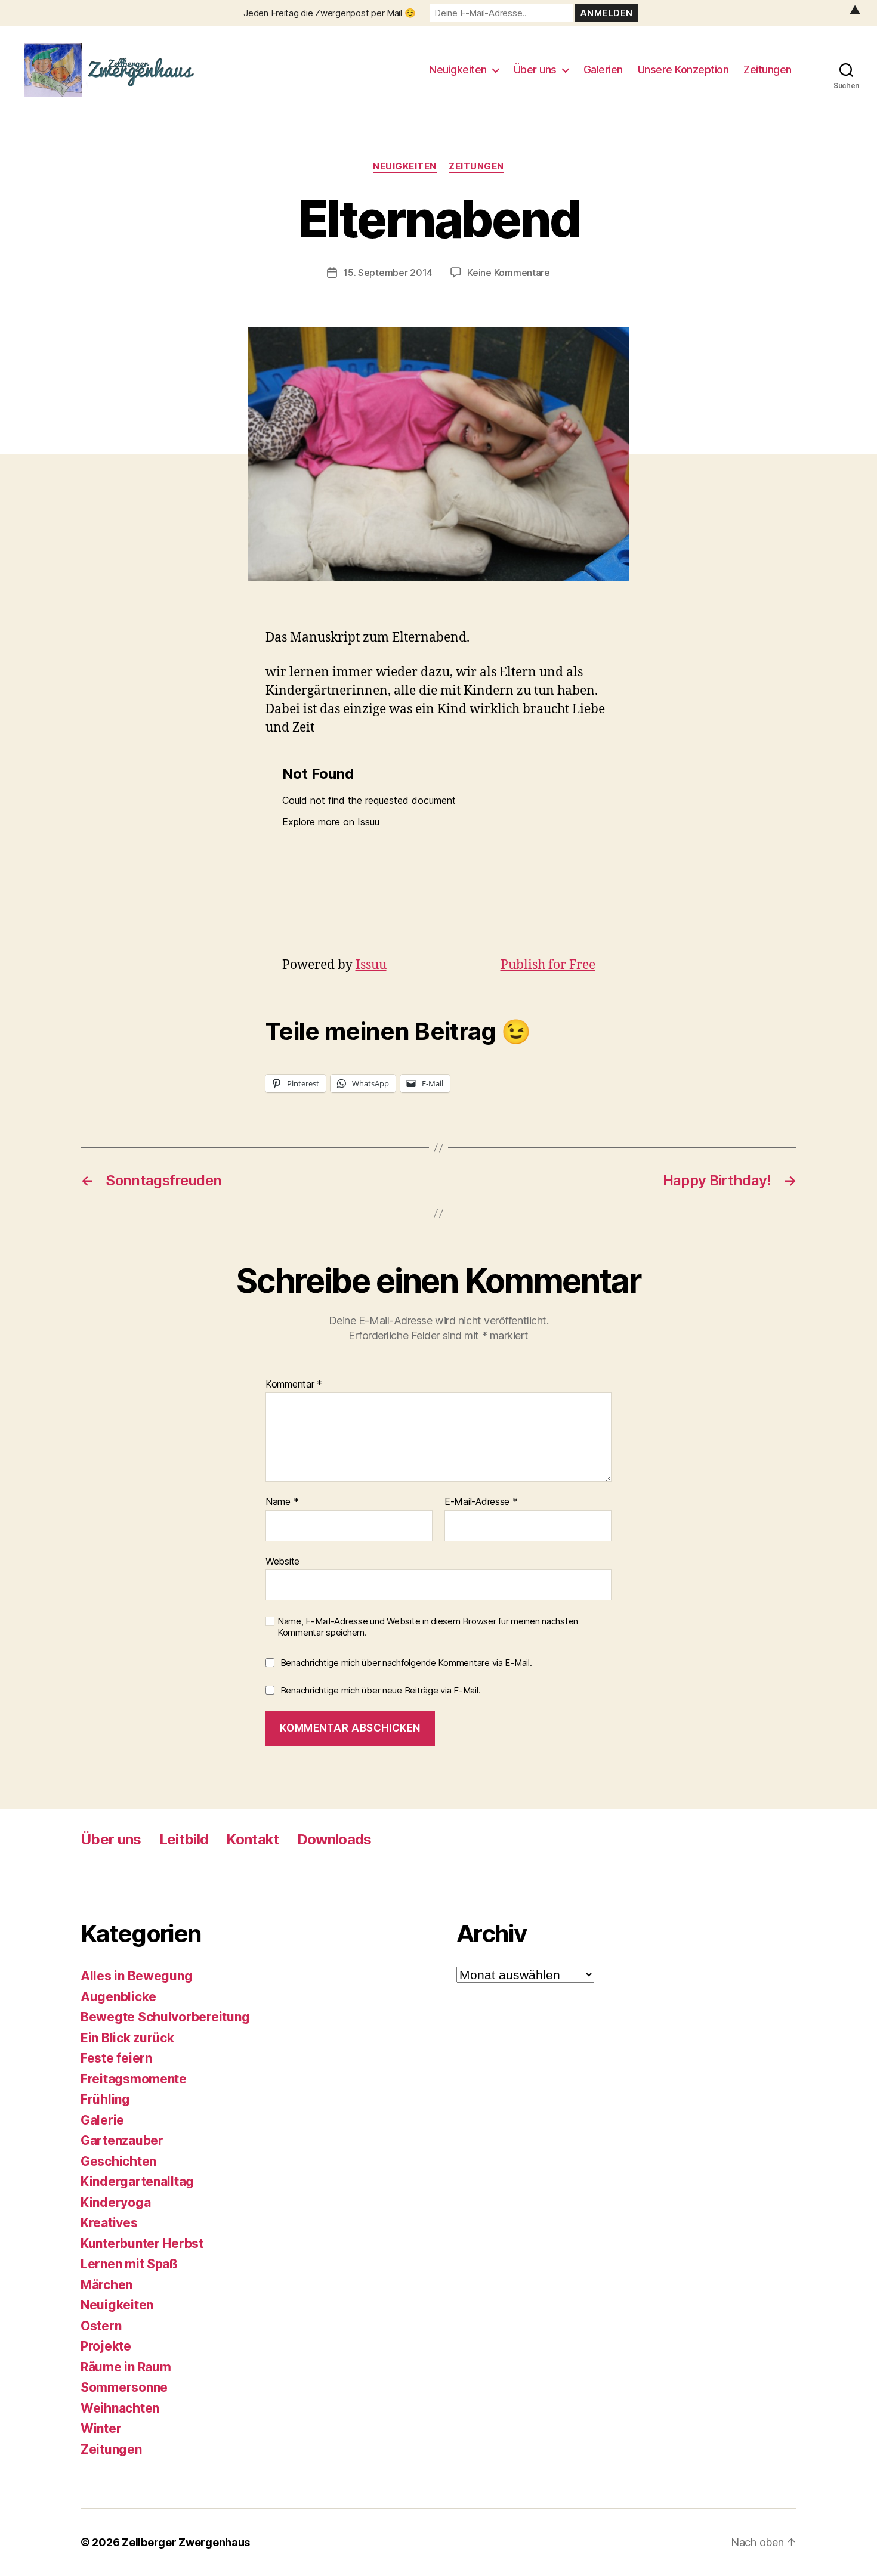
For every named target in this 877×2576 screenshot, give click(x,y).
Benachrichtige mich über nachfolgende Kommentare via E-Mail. (406, 1663)
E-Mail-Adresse (481, 1502)
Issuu (371, 965)
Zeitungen (768, 69)
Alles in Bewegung (136, 1976)
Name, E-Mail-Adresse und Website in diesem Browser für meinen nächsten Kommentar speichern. (428, 1627)
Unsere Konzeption (683, 69)
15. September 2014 (388, 273)
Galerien (603, 69)
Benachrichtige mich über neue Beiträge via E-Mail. (381, 1690)
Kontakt (252, 1839)
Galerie (102, 2120)
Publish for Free (548, 965)
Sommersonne (124, 2387)
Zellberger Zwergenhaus (186, 2542)
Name (282, 1502)
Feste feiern (116, 2058)
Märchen (106, 2285)
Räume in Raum (126, 2367)
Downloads (334, 1839)
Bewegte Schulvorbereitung (165, 2017)
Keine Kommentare (509, 273)
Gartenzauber (122, 2140)
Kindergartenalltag (137, 2182)
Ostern (101, 2326)
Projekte (106, 2346)
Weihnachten (120, 2408)
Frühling (105, 2099)
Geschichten (118, 2161)
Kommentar (294, 1385)
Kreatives (109, 2223)
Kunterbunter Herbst (142, 2244)
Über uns (535, 69)
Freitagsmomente (134, 2079)
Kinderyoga (115, 2202)
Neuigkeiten (458, 69)
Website (282, 1561)
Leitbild (184, 1839)
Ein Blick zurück (127, 2038)
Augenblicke (118, 1997)
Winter (101, 2428)
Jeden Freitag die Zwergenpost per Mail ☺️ (329, 13)
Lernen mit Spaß (129, 2264)
